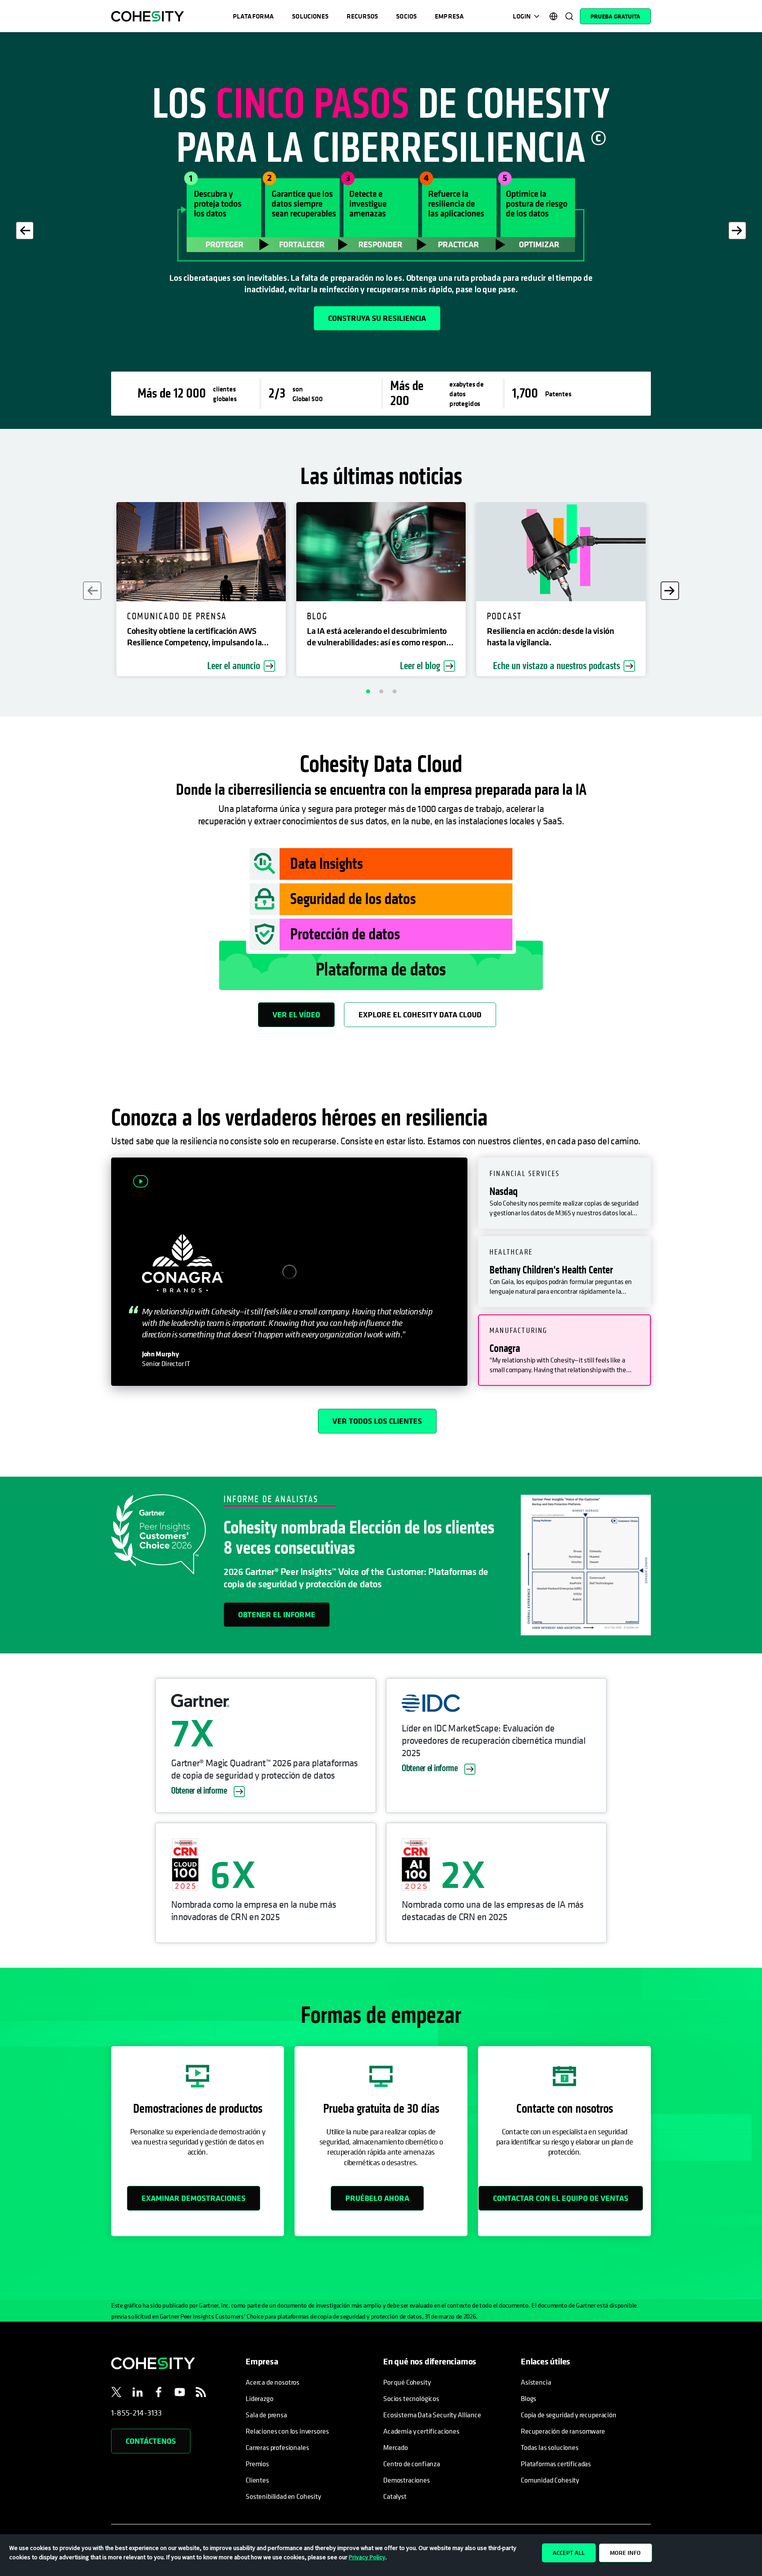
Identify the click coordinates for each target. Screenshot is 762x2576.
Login (522, 16)
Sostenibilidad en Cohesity (283, 2496)
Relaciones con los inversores (287, 2431)
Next (737, 231)
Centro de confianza (412, 2464)
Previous (25, 231)
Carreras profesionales (277, 2447)
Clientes (257, 2480)
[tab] (564, 1193)
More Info (625, 2553)
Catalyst (395, 2496)
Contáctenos (151, 2441)
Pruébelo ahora (377, 2198)
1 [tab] (368, 691)
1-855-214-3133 (137, 2413)
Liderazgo (260, 2398)
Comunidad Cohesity (550, 2480)
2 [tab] (381, 691)
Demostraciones (407, 2480)
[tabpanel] (381, 231)
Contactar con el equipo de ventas (561, 2198)
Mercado (396, 2447)
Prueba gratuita (615, 16)
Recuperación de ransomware (563, 2431)
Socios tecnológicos (411, 2398)
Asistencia (536, 2382)
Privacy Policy (367, 2557)
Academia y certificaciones (421, 2431)
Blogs (529, 2398)
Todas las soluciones (550, 2447)
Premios (257, 2464)
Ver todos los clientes (377, 1421)
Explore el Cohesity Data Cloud (420, 1014)
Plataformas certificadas (556, 2464)
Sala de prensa (266, 2415)
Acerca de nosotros (273, 2382)
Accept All (569, 2553)
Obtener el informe (277, 1614)
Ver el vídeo (296, 1014)
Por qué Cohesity (407, 2382)
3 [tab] (394, 691)
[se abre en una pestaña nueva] (116, 2394)
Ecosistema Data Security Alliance (432, 2415)
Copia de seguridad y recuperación (569, 2415)
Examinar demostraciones (194, 2198)
